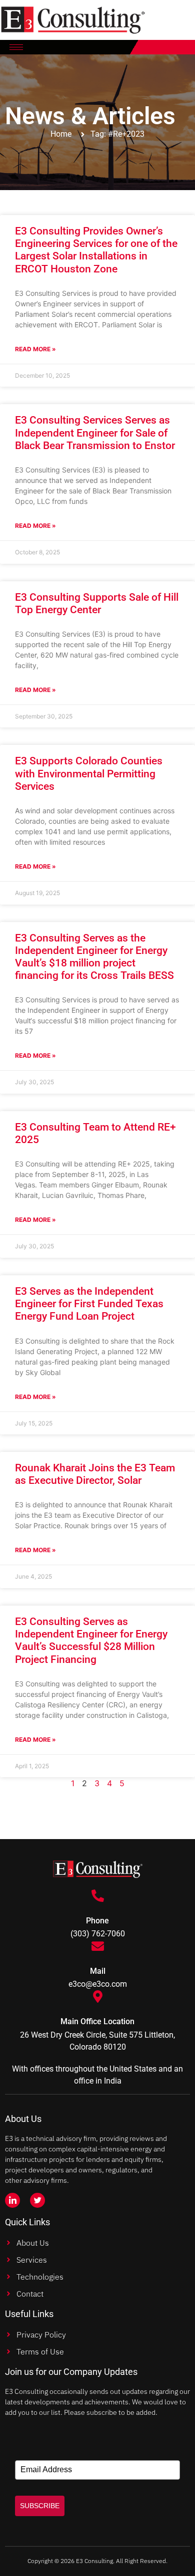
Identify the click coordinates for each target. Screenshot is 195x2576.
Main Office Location (97, 2021)
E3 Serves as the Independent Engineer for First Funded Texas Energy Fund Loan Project (89, 1304)
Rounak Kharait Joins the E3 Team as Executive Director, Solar (95, 1474)
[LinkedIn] (12, 2200)
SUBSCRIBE (40, 2506)
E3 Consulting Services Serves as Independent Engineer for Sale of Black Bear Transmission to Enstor (95, 433)
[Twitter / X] (37, 2200)
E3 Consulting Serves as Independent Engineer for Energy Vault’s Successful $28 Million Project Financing (91, 1640)
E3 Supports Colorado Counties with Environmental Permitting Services (89, 773)
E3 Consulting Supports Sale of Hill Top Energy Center (97, 603)
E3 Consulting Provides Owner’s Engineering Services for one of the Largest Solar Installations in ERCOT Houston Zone (96, 250)
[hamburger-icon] (16, 47)
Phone (97, 1921)
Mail (98, 1971)
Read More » (35, 349)
